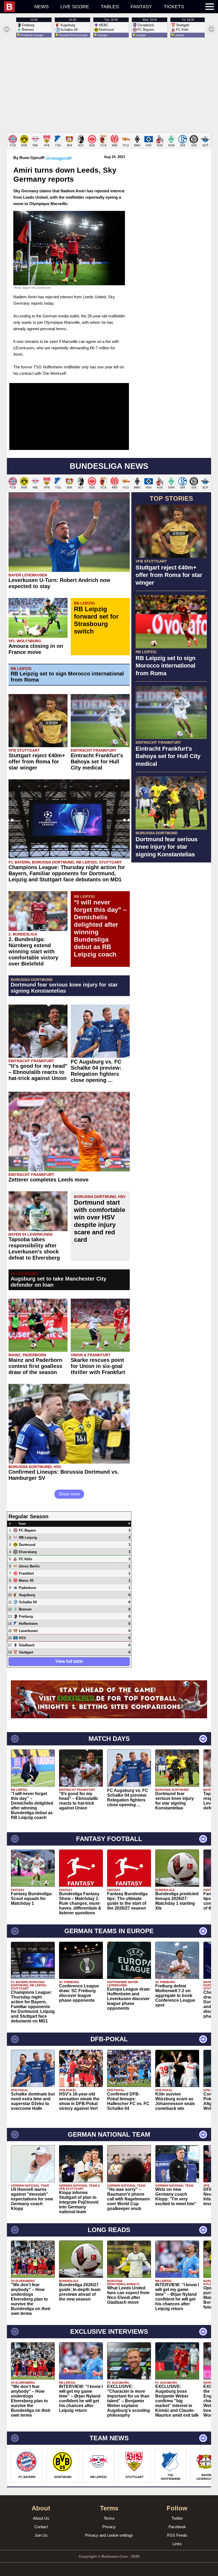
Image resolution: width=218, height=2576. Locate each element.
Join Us (41, 2535)
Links (177, 2544)
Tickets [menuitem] (174, 7)
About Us (41, 2518)
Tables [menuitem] (110, 7)
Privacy (109, 2527)
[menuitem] (16, 7)
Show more (69, 1494)
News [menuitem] (41, 7)
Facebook (177, 2527)
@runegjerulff (59, 158)
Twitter (177, 2518)
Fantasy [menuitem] (141, 7)
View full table (69, 1661)
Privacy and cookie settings (109, 2535)
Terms (109, 2518)
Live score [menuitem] (75, 7)
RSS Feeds (177, 2535)
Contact (41, 2527)
